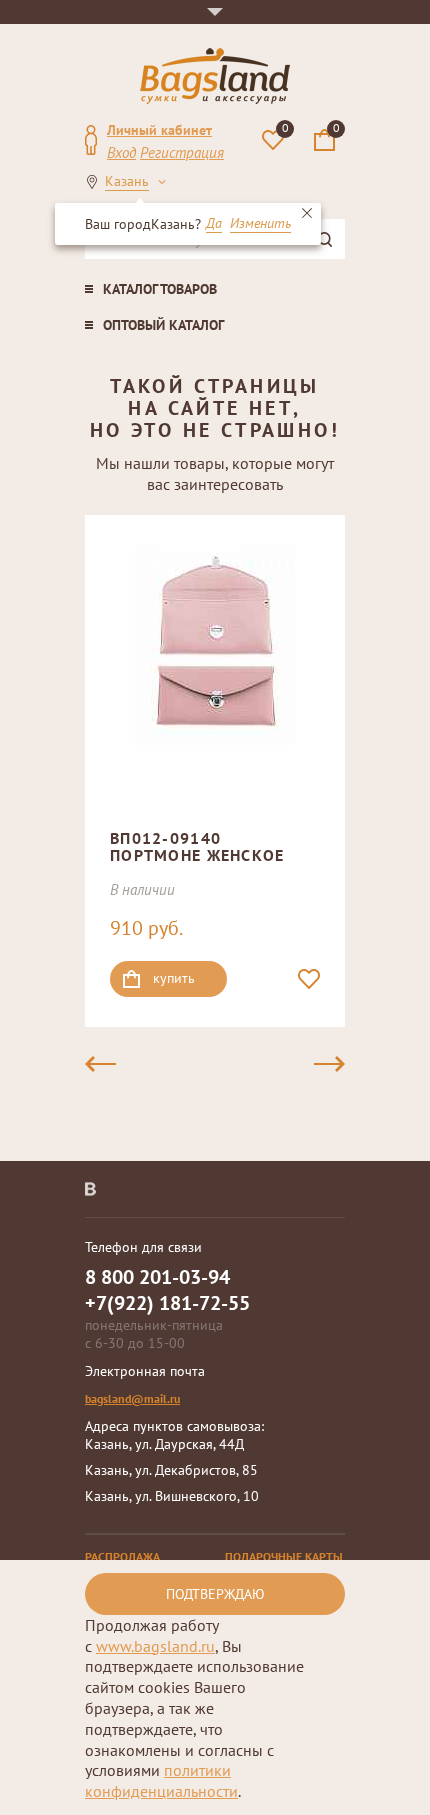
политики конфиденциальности (161, 1780)
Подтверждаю (215, 1594)
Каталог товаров (160, 289)
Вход (121, 152)
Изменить (260, 224)
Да (214, 224)
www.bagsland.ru (155, 1646)
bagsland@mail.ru (132, 1398)
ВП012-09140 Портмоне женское (197, 847)
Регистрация (182, 152)
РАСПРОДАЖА (122, 1556)
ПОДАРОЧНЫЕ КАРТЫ (284, 1556)
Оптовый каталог (163, 325)
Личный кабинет (159, 130)
